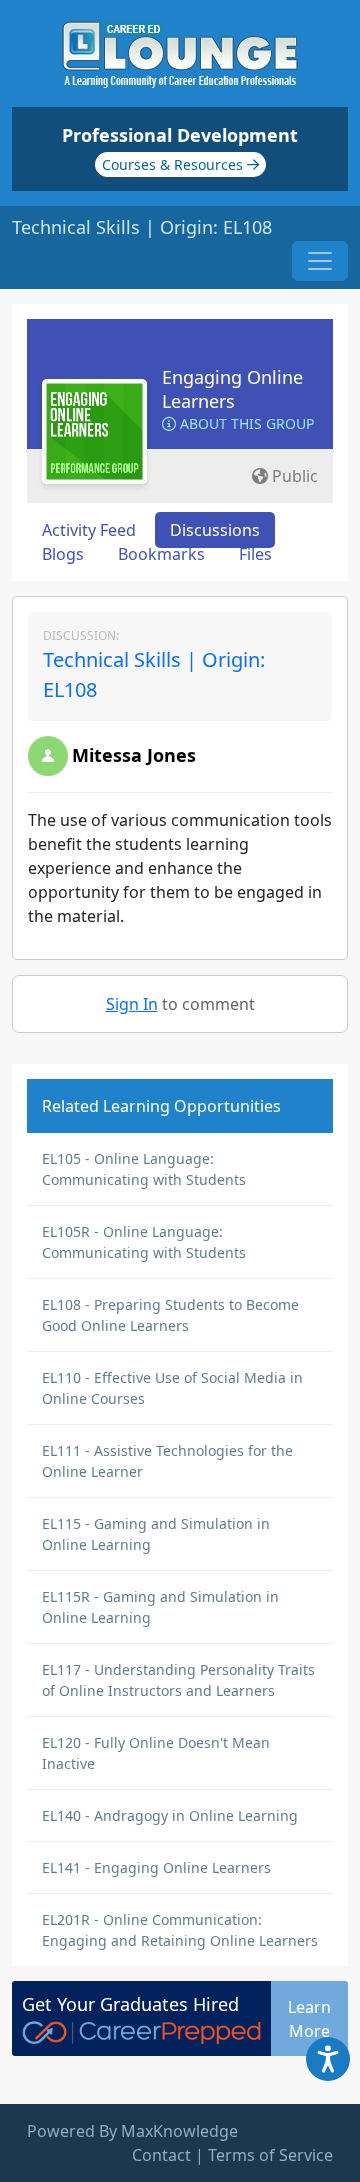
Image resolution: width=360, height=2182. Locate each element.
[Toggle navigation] (320, 261)
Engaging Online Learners (232, 389)
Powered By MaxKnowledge (132, 2131)
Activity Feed (89, 530)
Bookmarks (161, 554)
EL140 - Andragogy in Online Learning (170, 1815)
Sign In (132, 1004)
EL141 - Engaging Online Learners (156, 1867)
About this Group (245, 423)
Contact (161, 2155)
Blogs (63, 554)
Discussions (215, 530)
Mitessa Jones (134, 755)
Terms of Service (270, 2155)
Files (255, 554)
